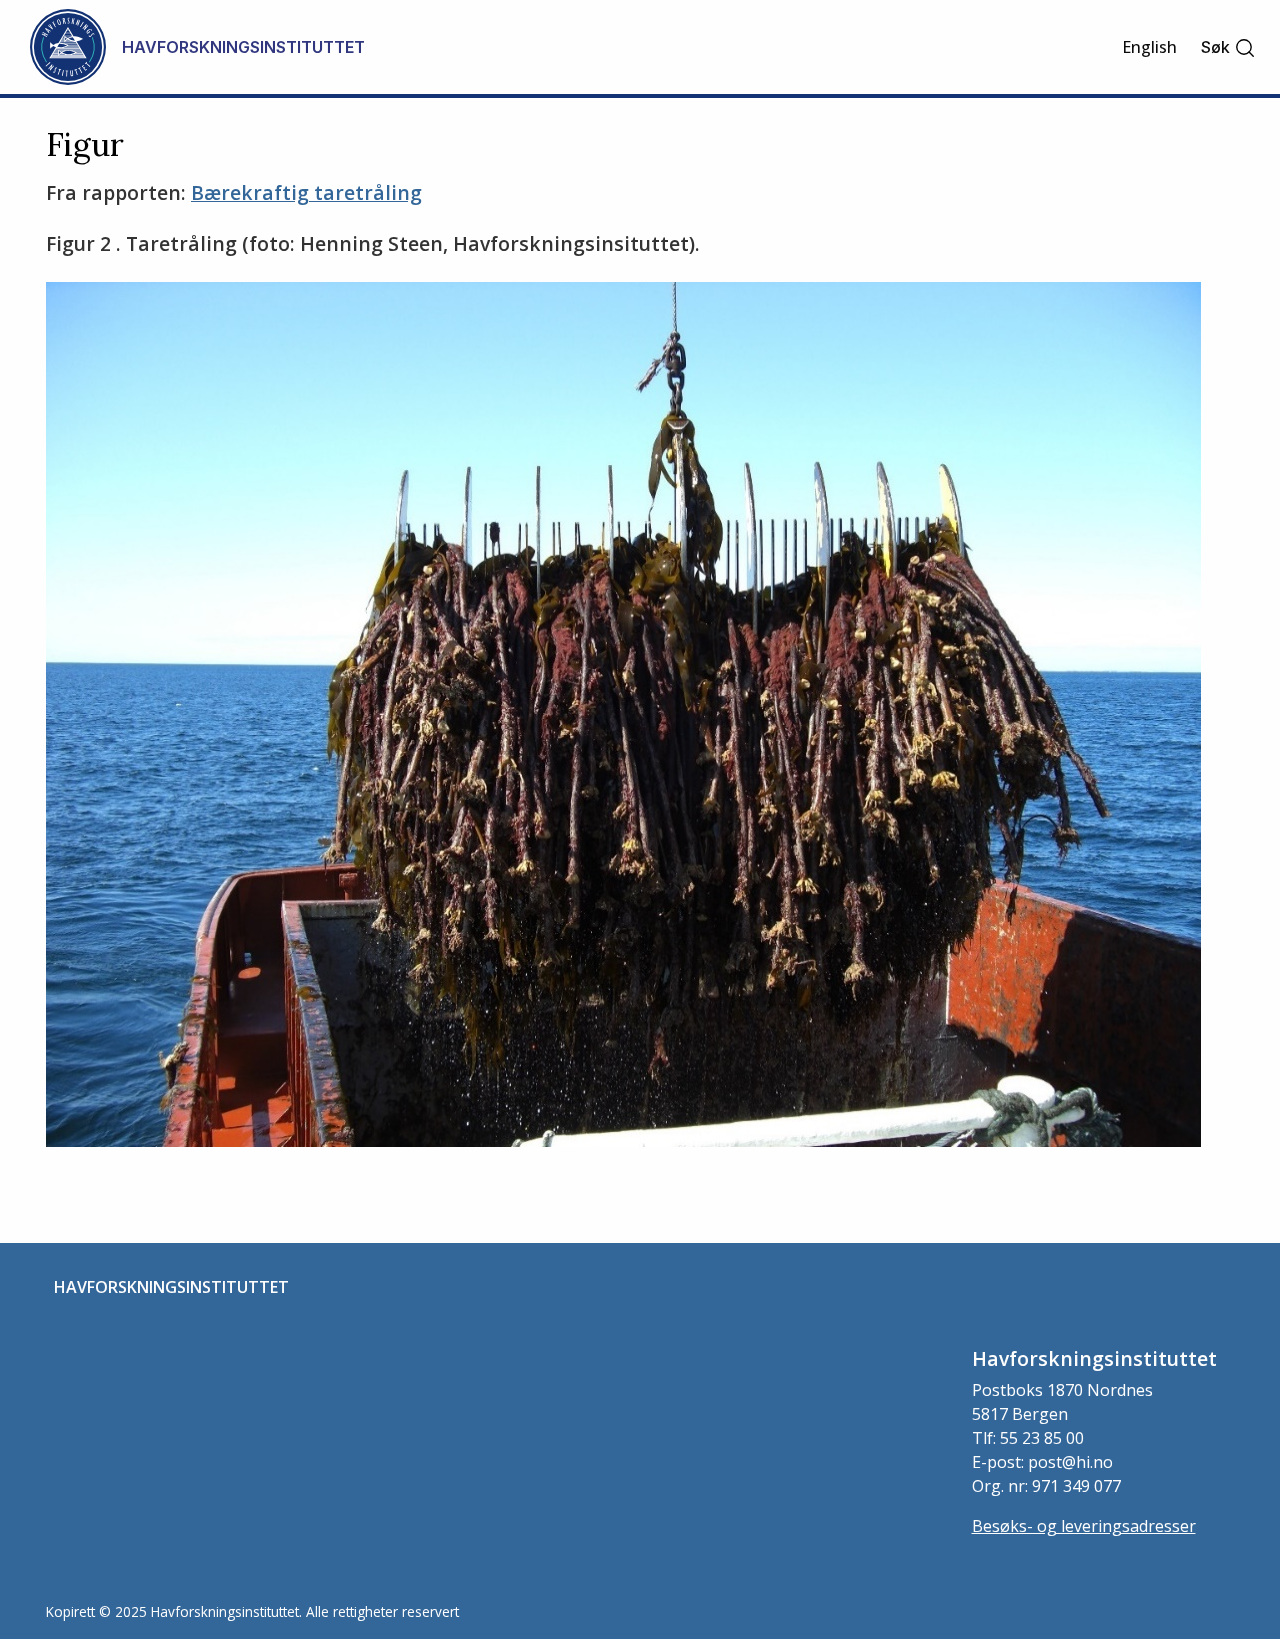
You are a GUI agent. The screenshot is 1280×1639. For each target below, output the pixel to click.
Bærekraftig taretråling (306, 192)
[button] (1228, 47)
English (1149, 47)
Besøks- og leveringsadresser (1084, 1526)
